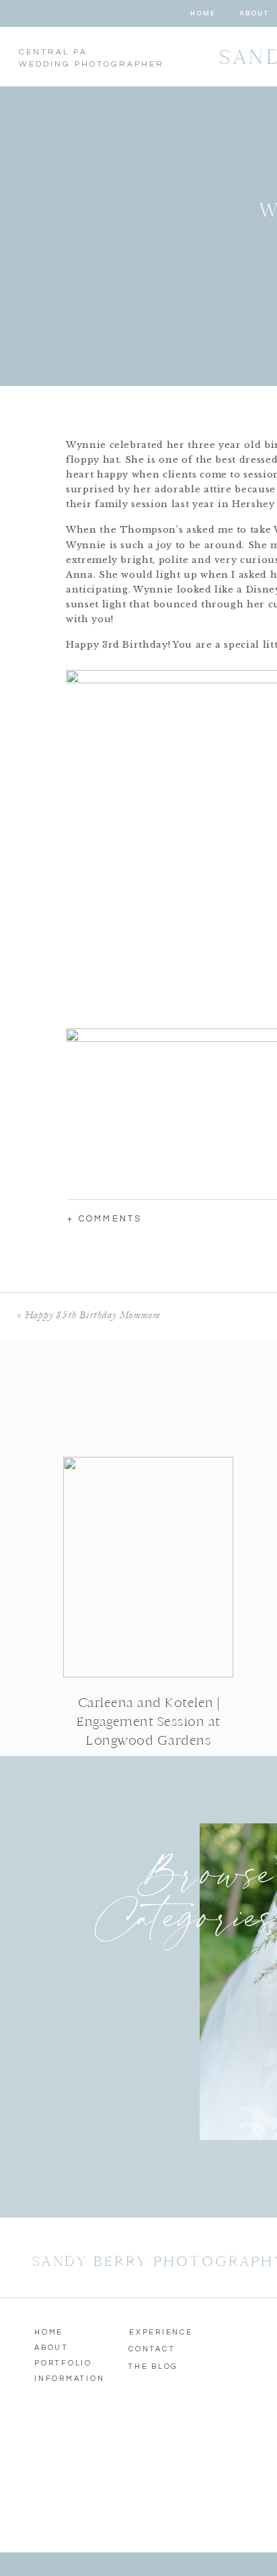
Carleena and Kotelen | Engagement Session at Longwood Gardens (149, 1721)
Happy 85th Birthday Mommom (92, 1315)
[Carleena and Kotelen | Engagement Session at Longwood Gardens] (148, 1567)
